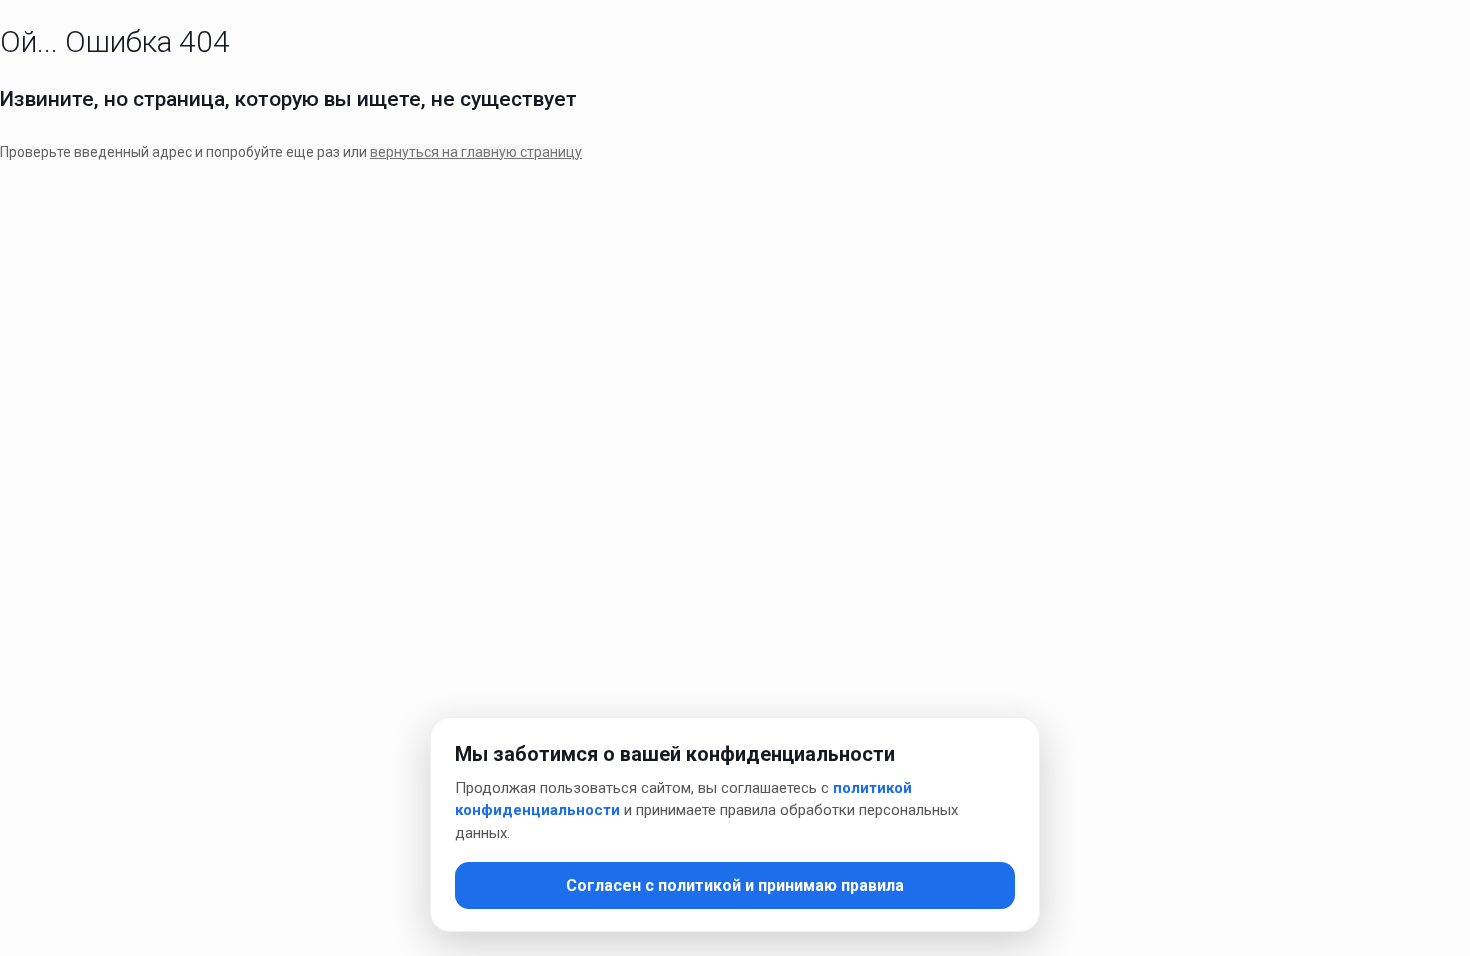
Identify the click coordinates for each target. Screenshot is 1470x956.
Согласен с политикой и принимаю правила (735, 885)
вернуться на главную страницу (476, 152)
